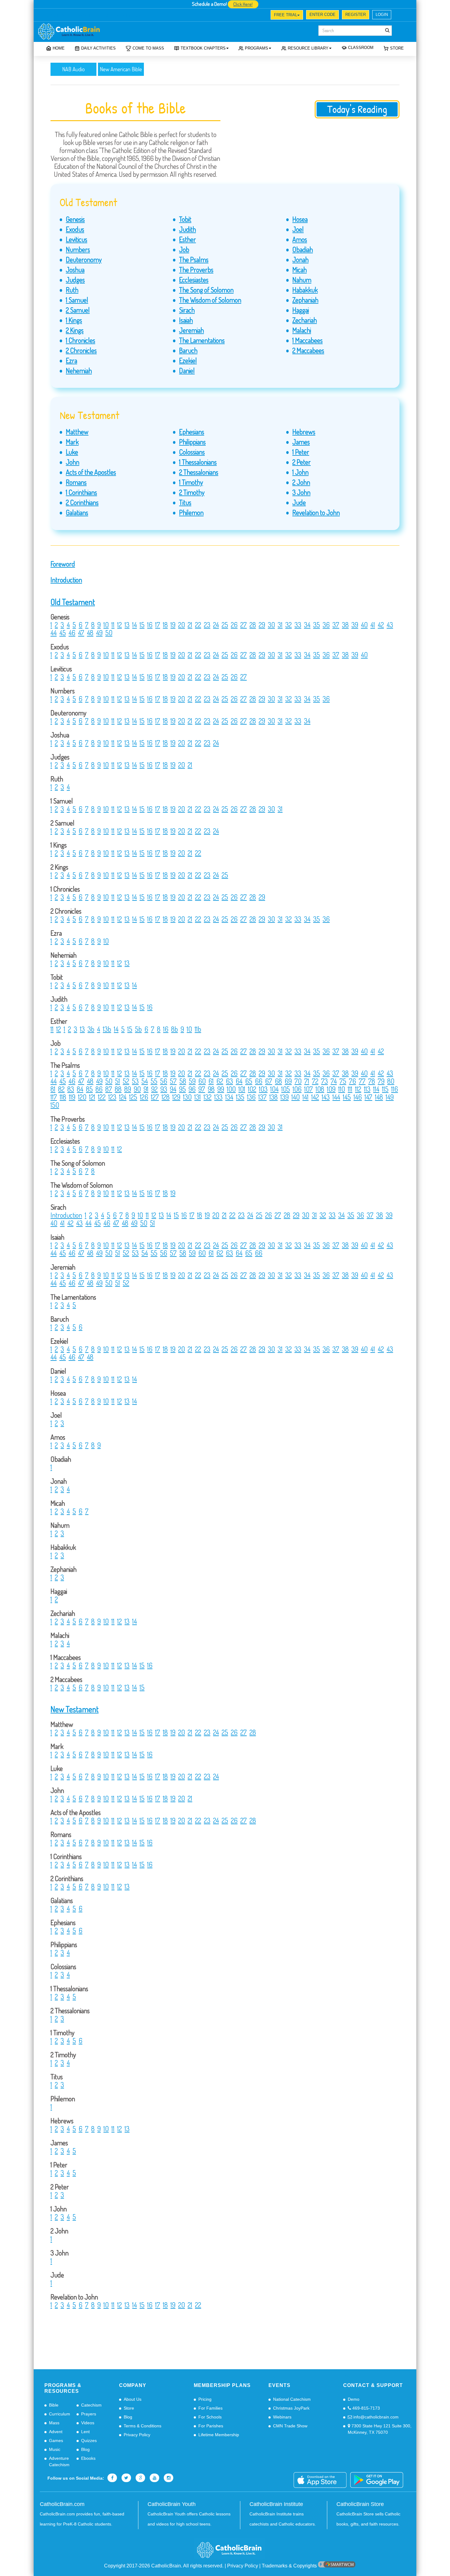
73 (324, 1081)
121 (92, 1097)
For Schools (210, 2417)
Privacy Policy (137, 2435)
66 (259, 1081)
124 (123, 1097)
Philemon (191, 512)
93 (164, 1089)
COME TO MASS (148, 48)
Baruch (188, 350)
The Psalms (194, 259)
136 (251, 1097)
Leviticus (77, 239)
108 (320, 1089)
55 (154, 1081)
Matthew (77, 432)
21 (190, 625)
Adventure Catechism (59, 2461)
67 (269, 1081)
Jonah (300, 259)
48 (90, 633)
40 (364, 625)
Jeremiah (191, 330)
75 (343, 1081)
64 (239, 1081)
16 (150, 625)
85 (89, 1089)
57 (173, 1081)
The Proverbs (196, 269)
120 (82, 1097)
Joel (298, 229)
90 (137, 1089)
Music (55, 2449)
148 (379, 1097)
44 (54, 633)
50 (109, 633)
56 (164, 1081)
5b (138, 1029)
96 (192, 1089)
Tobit (185, 219)
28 (253, 625)
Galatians (77, 512)
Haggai (301, 310)
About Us (133, 2399)
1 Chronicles (81, 340)
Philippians (192, 442)
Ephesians (192, 432)
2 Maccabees (308, 350)
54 (145, 1081)
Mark (72, 442)
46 (72, 633)
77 (362, 1081)
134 (229, 1097)
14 (135, 625)
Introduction (66, 1215)
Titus (185, 502)
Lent (85, 2432)
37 (336, 625)
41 (373, 625)
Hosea (300, 219)
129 (176, 1097)
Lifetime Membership (219, 2435)
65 (249, 1081)
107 (309, 1089)
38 (345, 625)
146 (358, 1097)
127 (155, 1097)
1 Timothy (191, 482)
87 (109, 1089)
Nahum (302, 280)
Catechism (91, 2405)
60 (202, 1081)
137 (262, 1097)
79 (381, 1081)
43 (390, 625)
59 (192, 1081)
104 (274, 1089)
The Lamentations (202, 340)
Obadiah (303, 249)
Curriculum (60, 2414)
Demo (354, 2399)
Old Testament (73, 602)
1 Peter (301, 452)
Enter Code (322, 15)
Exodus (75, 229)
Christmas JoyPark (291, 2408)
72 (315, 1081)
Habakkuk (305, 290)
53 (135, 1081)
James (301, 442)
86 (99, 1089)
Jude (299, 502)
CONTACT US (129, 16)
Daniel (187, 370)
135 (240, 1097)
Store (397, 48)
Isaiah (186, 320)
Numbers (78, 249)
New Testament (75, 1709)
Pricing (205, 2399)
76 (352, 1081)
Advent (56, 2432)
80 (391, 1081)
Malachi (302, 330)
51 (118, 1081)
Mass (54, 2423)
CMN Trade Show (290, 2426)
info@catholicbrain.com (375, 2417)
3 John (301, 492)
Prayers (89, 2414)
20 (182, 625)
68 (278, 1081)
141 (306, 1097)
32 (289, 625)
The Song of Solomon (206, 290)
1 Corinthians (81, 492)
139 (285, 1097)
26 (234, 625)
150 (55, 1105)
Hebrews (304, 432)
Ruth (72, 290)
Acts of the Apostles (91, 472)
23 (207, 625)
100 (231, 1089)
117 (54, 1097)
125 (133, 1097)
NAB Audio (73, 69)
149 (390, 1097)
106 (297, 1089)
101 (242, 1089)
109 (331, 1089)
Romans (76, 482)
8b (174, 1029)
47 (81, 633)
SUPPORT (81, 16)
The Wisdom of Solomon (210, 300)
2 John (301, 482)
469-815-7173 (366, 2408)
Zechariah (305, 320)
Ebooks (88, 2458)
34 (307, 625)
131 (198, 1097)
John (73, 462)
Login (382, 15)
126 (144, 1097)
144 (336, 1097)
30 (271, 625)
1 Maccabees (307, 340)
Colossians (192, 452)
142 (315, 1097)
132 (208, 1097)
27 (244, 625)
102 (252, 1089)
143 (326, 1097)
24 (216, 625)
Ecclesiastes (194, 280)
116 (395, 1089)
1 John (300, 472)
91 (146, 1089)
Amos (300, 239)
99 (221, 1089)
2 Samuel (78, 310)
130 (187, 1097)
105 (286, 1089)
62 (220, 1081)
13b (107, 1029)
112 (358, 1089)
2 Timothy (192, 492)
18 (165, 625)
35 (317, 625)
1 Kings (74, 320)
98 (211, 1089)
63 (229, 1081)
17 (158, 625)
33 (298, 625)
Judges (75, 280)
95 (182, 1089)
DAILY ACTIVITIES (98, 48)
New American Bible (121, 69)
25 (225, 625)
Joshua (75, 269)
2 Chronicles (81, 350)
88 (118, 1089)
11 (113, 625)
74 (334, 1081)
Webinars (282, 2417)
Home (59, 48)
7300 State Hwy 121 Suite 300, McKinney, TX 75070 (380, 2429)
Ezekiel (188, 360)
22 (198, 625)
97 (202, 1089)
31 (280, 625)
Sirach (187, 310)
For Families (210, 2408)
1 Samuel (77, 300)
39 (355, 625)
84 (80, 1089)
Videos (88, 2423)
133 (218, 1097)
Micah (300, 269)
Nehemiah (79, 370)
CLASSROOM (361, 48)
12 (120, 625)
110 (342, 1089)
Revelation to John (316, 512)
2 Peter (302, 462)
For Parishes (211, 2426)
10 (106, 625)
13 (127, 625)
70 (298, 1081)
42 (381, 625)
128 (166, 1097)
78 (372, 1081)
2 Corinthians (82, 502)
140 (296, 1097)
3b (91, 1029)
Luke (72, 452)
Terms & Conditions (142, 2426)
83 (71, 1089)
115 (385, 1089)
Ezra (71, 360)
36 (326, 625)
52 (126, 1081)
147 (368, 1097)
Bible (54, 2405)
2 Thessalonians (199, 472)
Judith (187, 229)
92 (154, 1089)
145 (347, 1097)
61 (211, 1081)
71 (307, 1081)
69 (288, 1081)
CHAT (104, 16)
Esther (187, 239)
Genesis (75, 219)
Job (184, 249)
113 (367, 1089)
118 (63, 1097)
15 (142, 625)
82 (61, 1089)
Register (356, 15)
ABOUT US (55, 16)
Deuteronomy (84, 259)
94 (173, 1089)
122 (102, 1097)
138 (274, 1097)
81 (53, 1089)
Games (56, 2441)
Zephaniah (305, 300)
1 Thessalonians (198, 462)
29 (262, 625)
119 (72, 1097)
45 (63, 633)
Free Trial (286, 15)
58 (183, 1081)
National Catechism (292, 2399)
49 (99, 633)
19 (173, 625)
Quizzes (89, 2441)
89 (128, 1089)
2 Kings (75, 330)
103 (263, 1089)
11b (198, 1029)
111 (350, 1089)
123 (112, 1097)
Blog (85, 2449)
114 (376, 1089)
